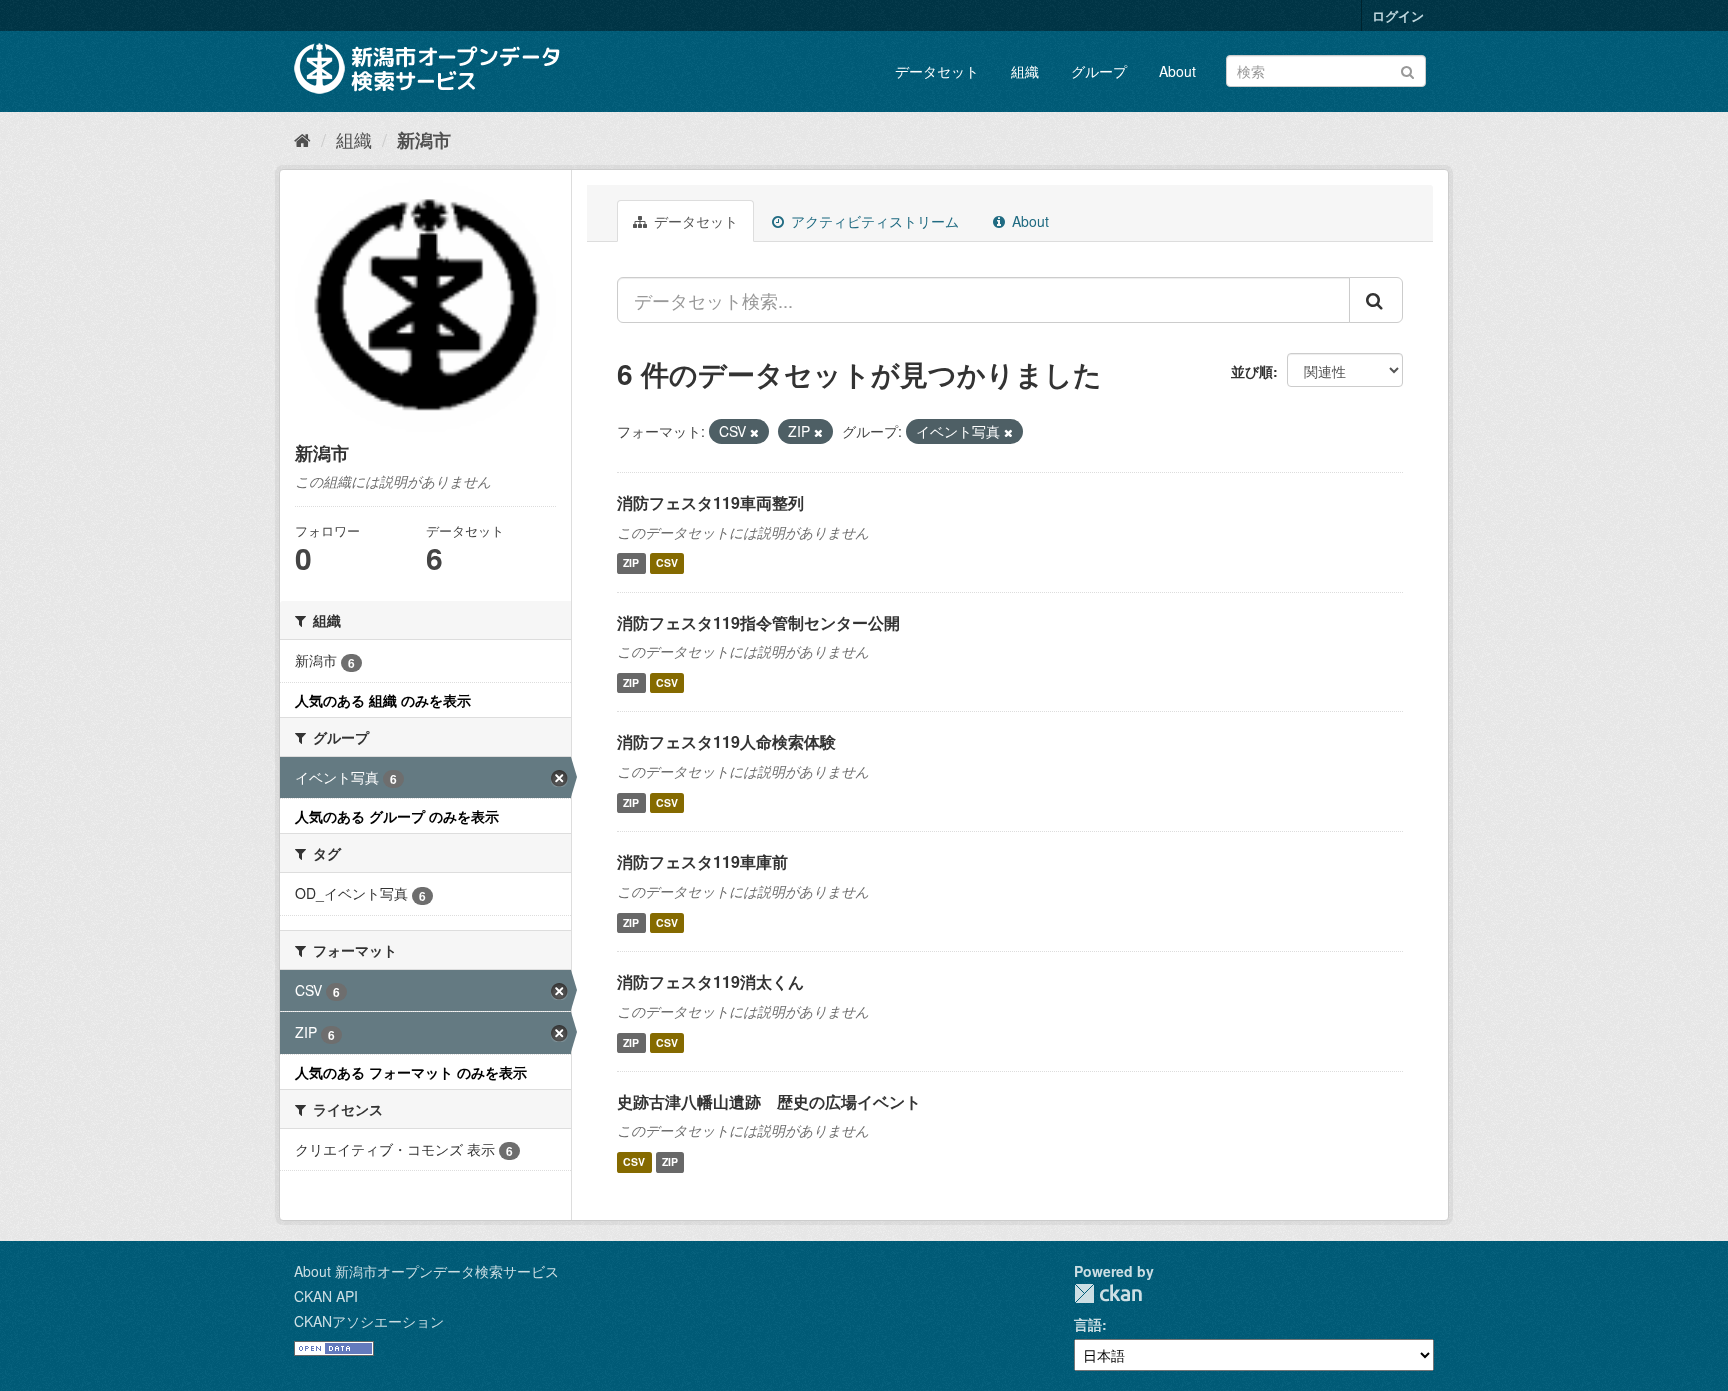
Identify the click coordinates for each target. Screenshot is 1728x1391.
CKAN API (326, 1296)
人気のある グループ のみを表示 (397, 816)
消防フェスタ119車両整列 (710, 502)
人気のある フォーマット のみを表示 (411, 1072)
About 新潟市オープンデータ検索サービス (426, 1271)
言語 (1088, 1324)
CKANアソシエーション (369, 1321)
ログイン (1398, 15)
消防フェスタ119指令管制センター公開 (758, 622)
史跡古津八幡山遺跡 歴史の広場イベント (769, 1101)
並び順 (1252, 371)
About (1177, 71)
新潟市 (424, 140)
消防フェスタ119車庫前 (702, 861)
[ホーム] (302, 139)
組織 (1025, 71)
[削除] (754, 432)
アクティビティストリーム (873, 221)
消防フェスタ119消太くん (710, 981)
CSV (667, 563)
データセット (937, 71)
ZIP (631, 563)
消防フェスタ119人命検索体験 (726, 741)
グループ (1099, 71)
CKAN (1108, 1293)
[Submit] (1407, 69)
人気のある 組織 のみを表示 (383, 700)
